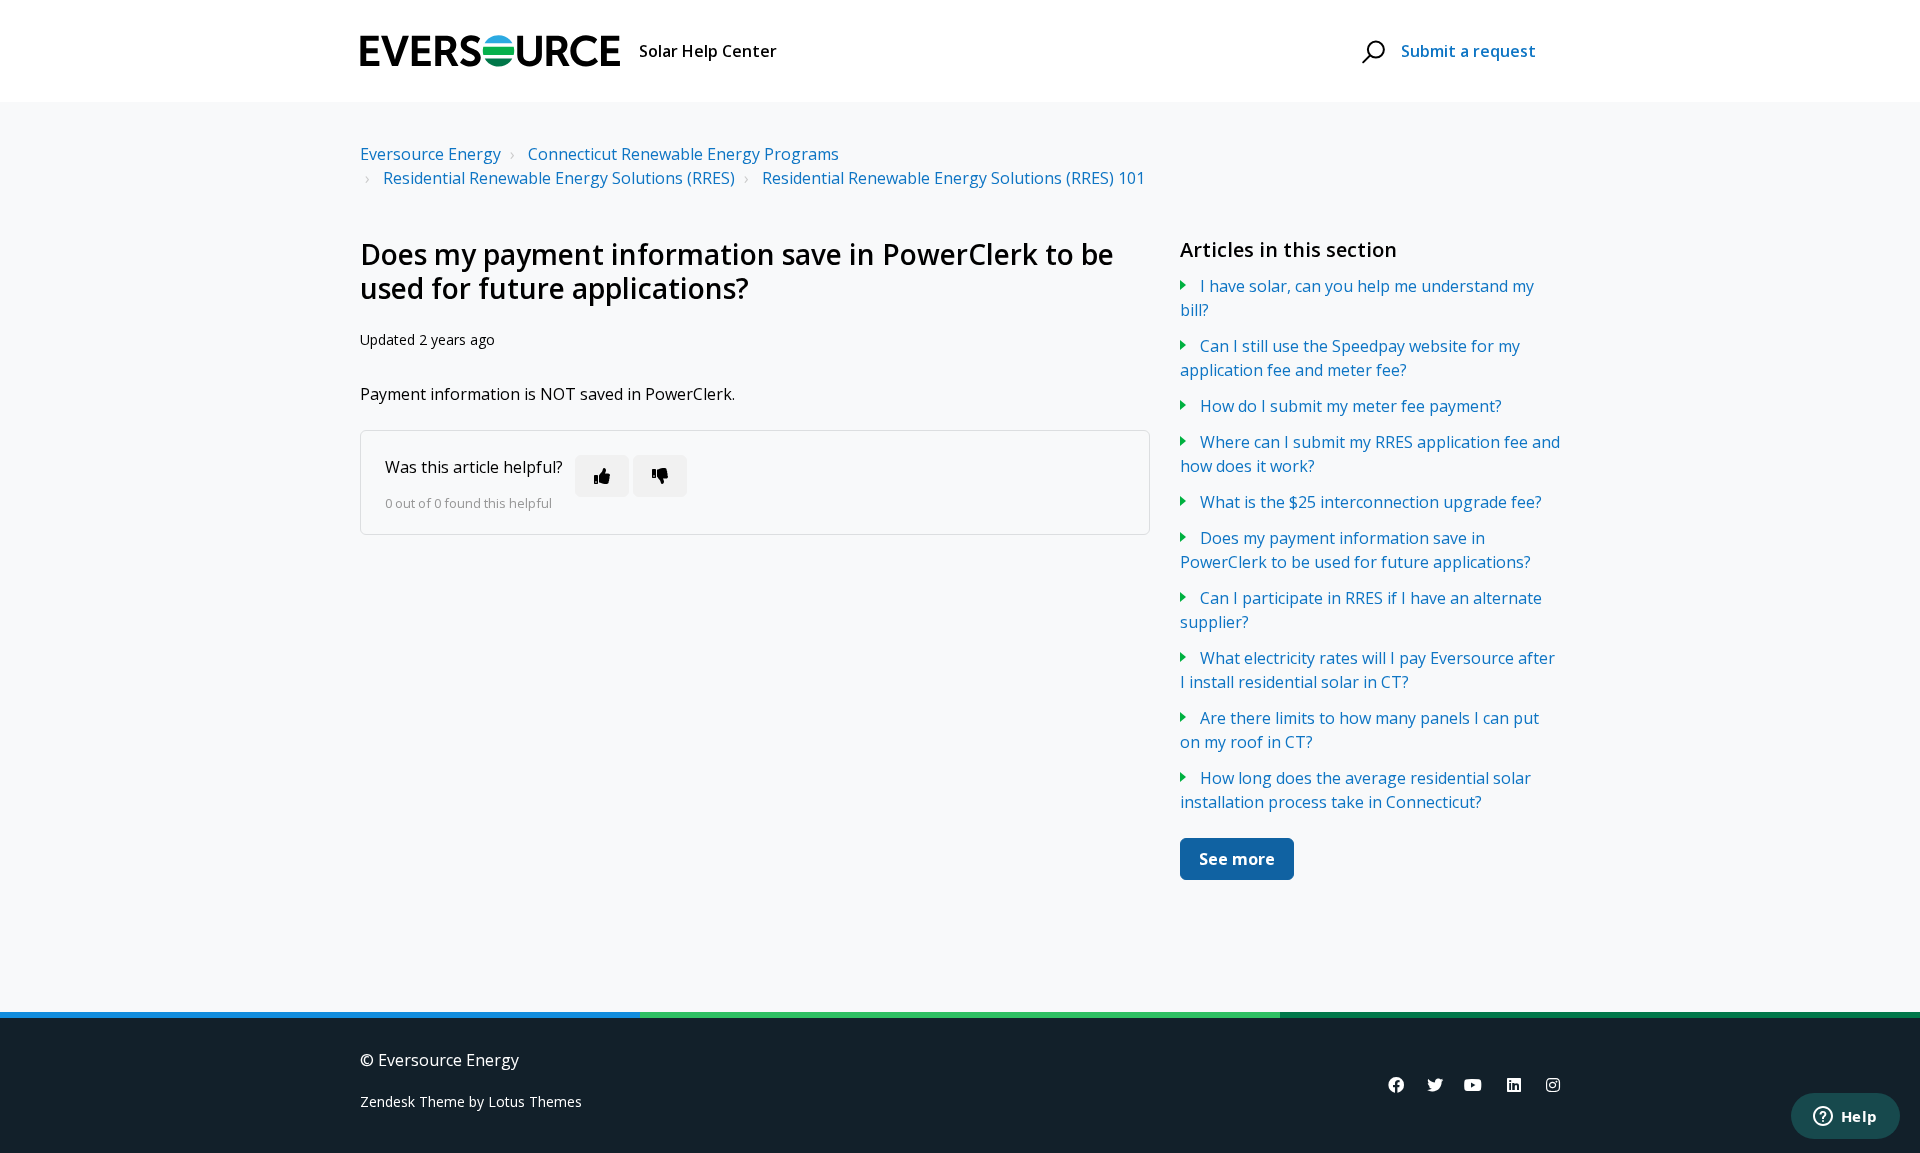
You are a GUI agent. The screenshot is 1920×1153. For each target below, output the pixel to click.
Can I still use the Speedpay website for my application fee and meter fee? (1350, 358)
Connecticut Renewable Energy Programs (683, 154)
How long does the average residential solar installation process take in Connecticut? (1355, 790)
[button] (1370, 51)
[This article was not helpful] (660, 476)
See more (1237, 859)
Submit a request (1468, 51)
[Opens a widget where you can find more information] (1845, 1118)
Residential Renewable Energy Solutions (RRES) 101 (953, 178)
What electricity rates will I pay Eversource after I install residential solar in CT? (1367, 670)
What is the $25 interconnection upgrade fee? (1371, 502)
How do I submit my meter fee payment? (1351, 406)
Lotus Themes (535, 1101)
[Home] (490, 51)
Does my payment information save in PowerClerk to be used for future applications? (1355, 550)
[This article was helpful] (602, 476)
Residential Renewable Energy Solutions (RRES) (559, 178)
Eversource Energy (430, 154)
